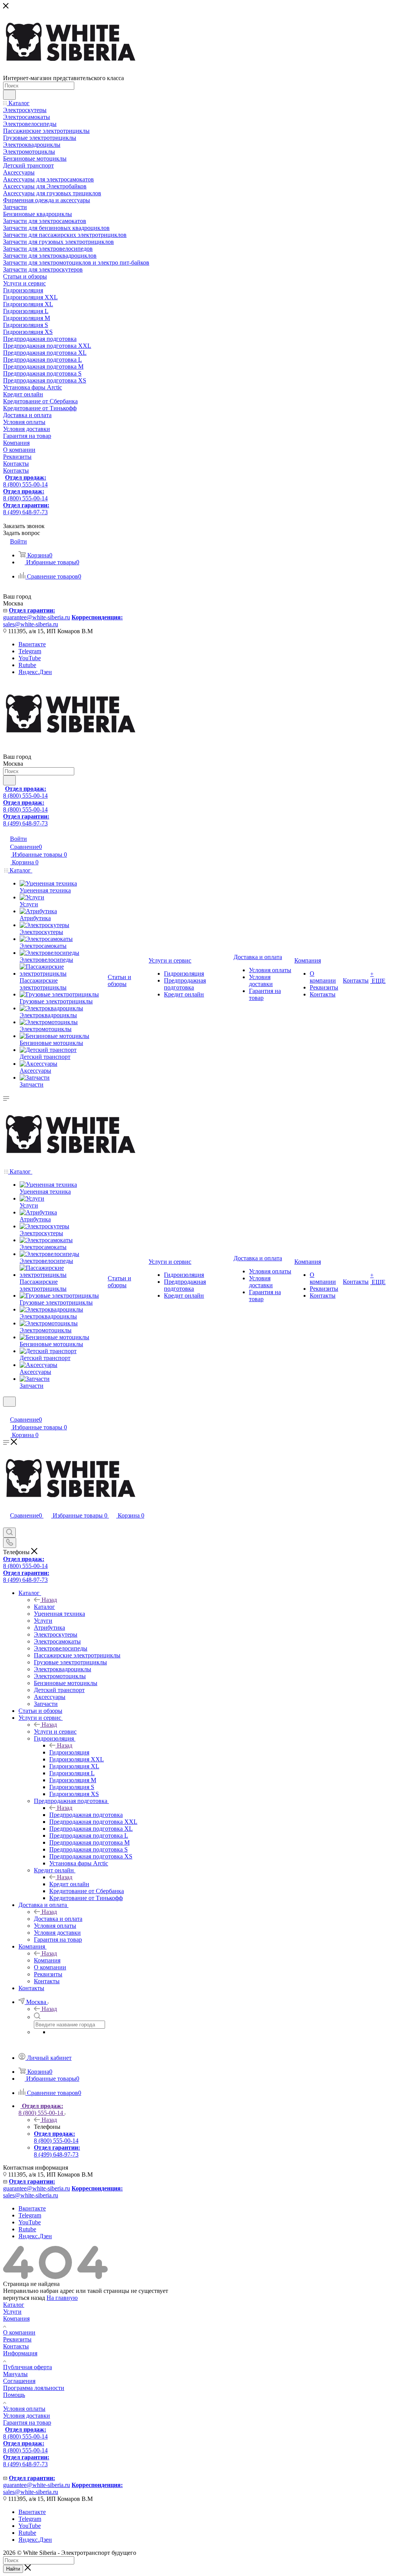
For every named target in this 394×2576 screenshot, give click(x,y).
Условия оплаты (24, 2409)
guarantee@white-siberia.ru (37, 614)
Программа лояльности (34, 2388)
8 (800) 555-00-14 (25, 481)
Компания (47, 1960)
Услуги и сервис (55, 1732)
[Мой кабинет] (7, 1411)
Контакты (16, 2346)
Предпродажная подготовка (86, 1815)
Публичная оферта (28, 2367)
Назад (49, 1600)
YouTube (30, 658)
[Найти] (9, 95)
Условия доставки (27, 2416)
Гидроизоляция (69, 1752)
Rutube (27, 665)
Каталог (44, 1607)
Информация (20, 2353)
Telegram (30, 651)
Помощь (14, 2395)
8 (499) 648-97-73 (26, 509)
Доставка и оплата (58, 1919)
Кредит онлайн (69, 1884)
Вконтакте (32, 644)
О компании (19, 2332)
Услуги (12, 2312)
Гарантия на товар (27, 2423)
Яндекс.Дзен (35, 672)
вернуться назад (24, 2298)
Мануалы (15, 2374)
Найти (13, 2569)
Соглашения (19, 2381)
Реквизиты (17, 2339)
